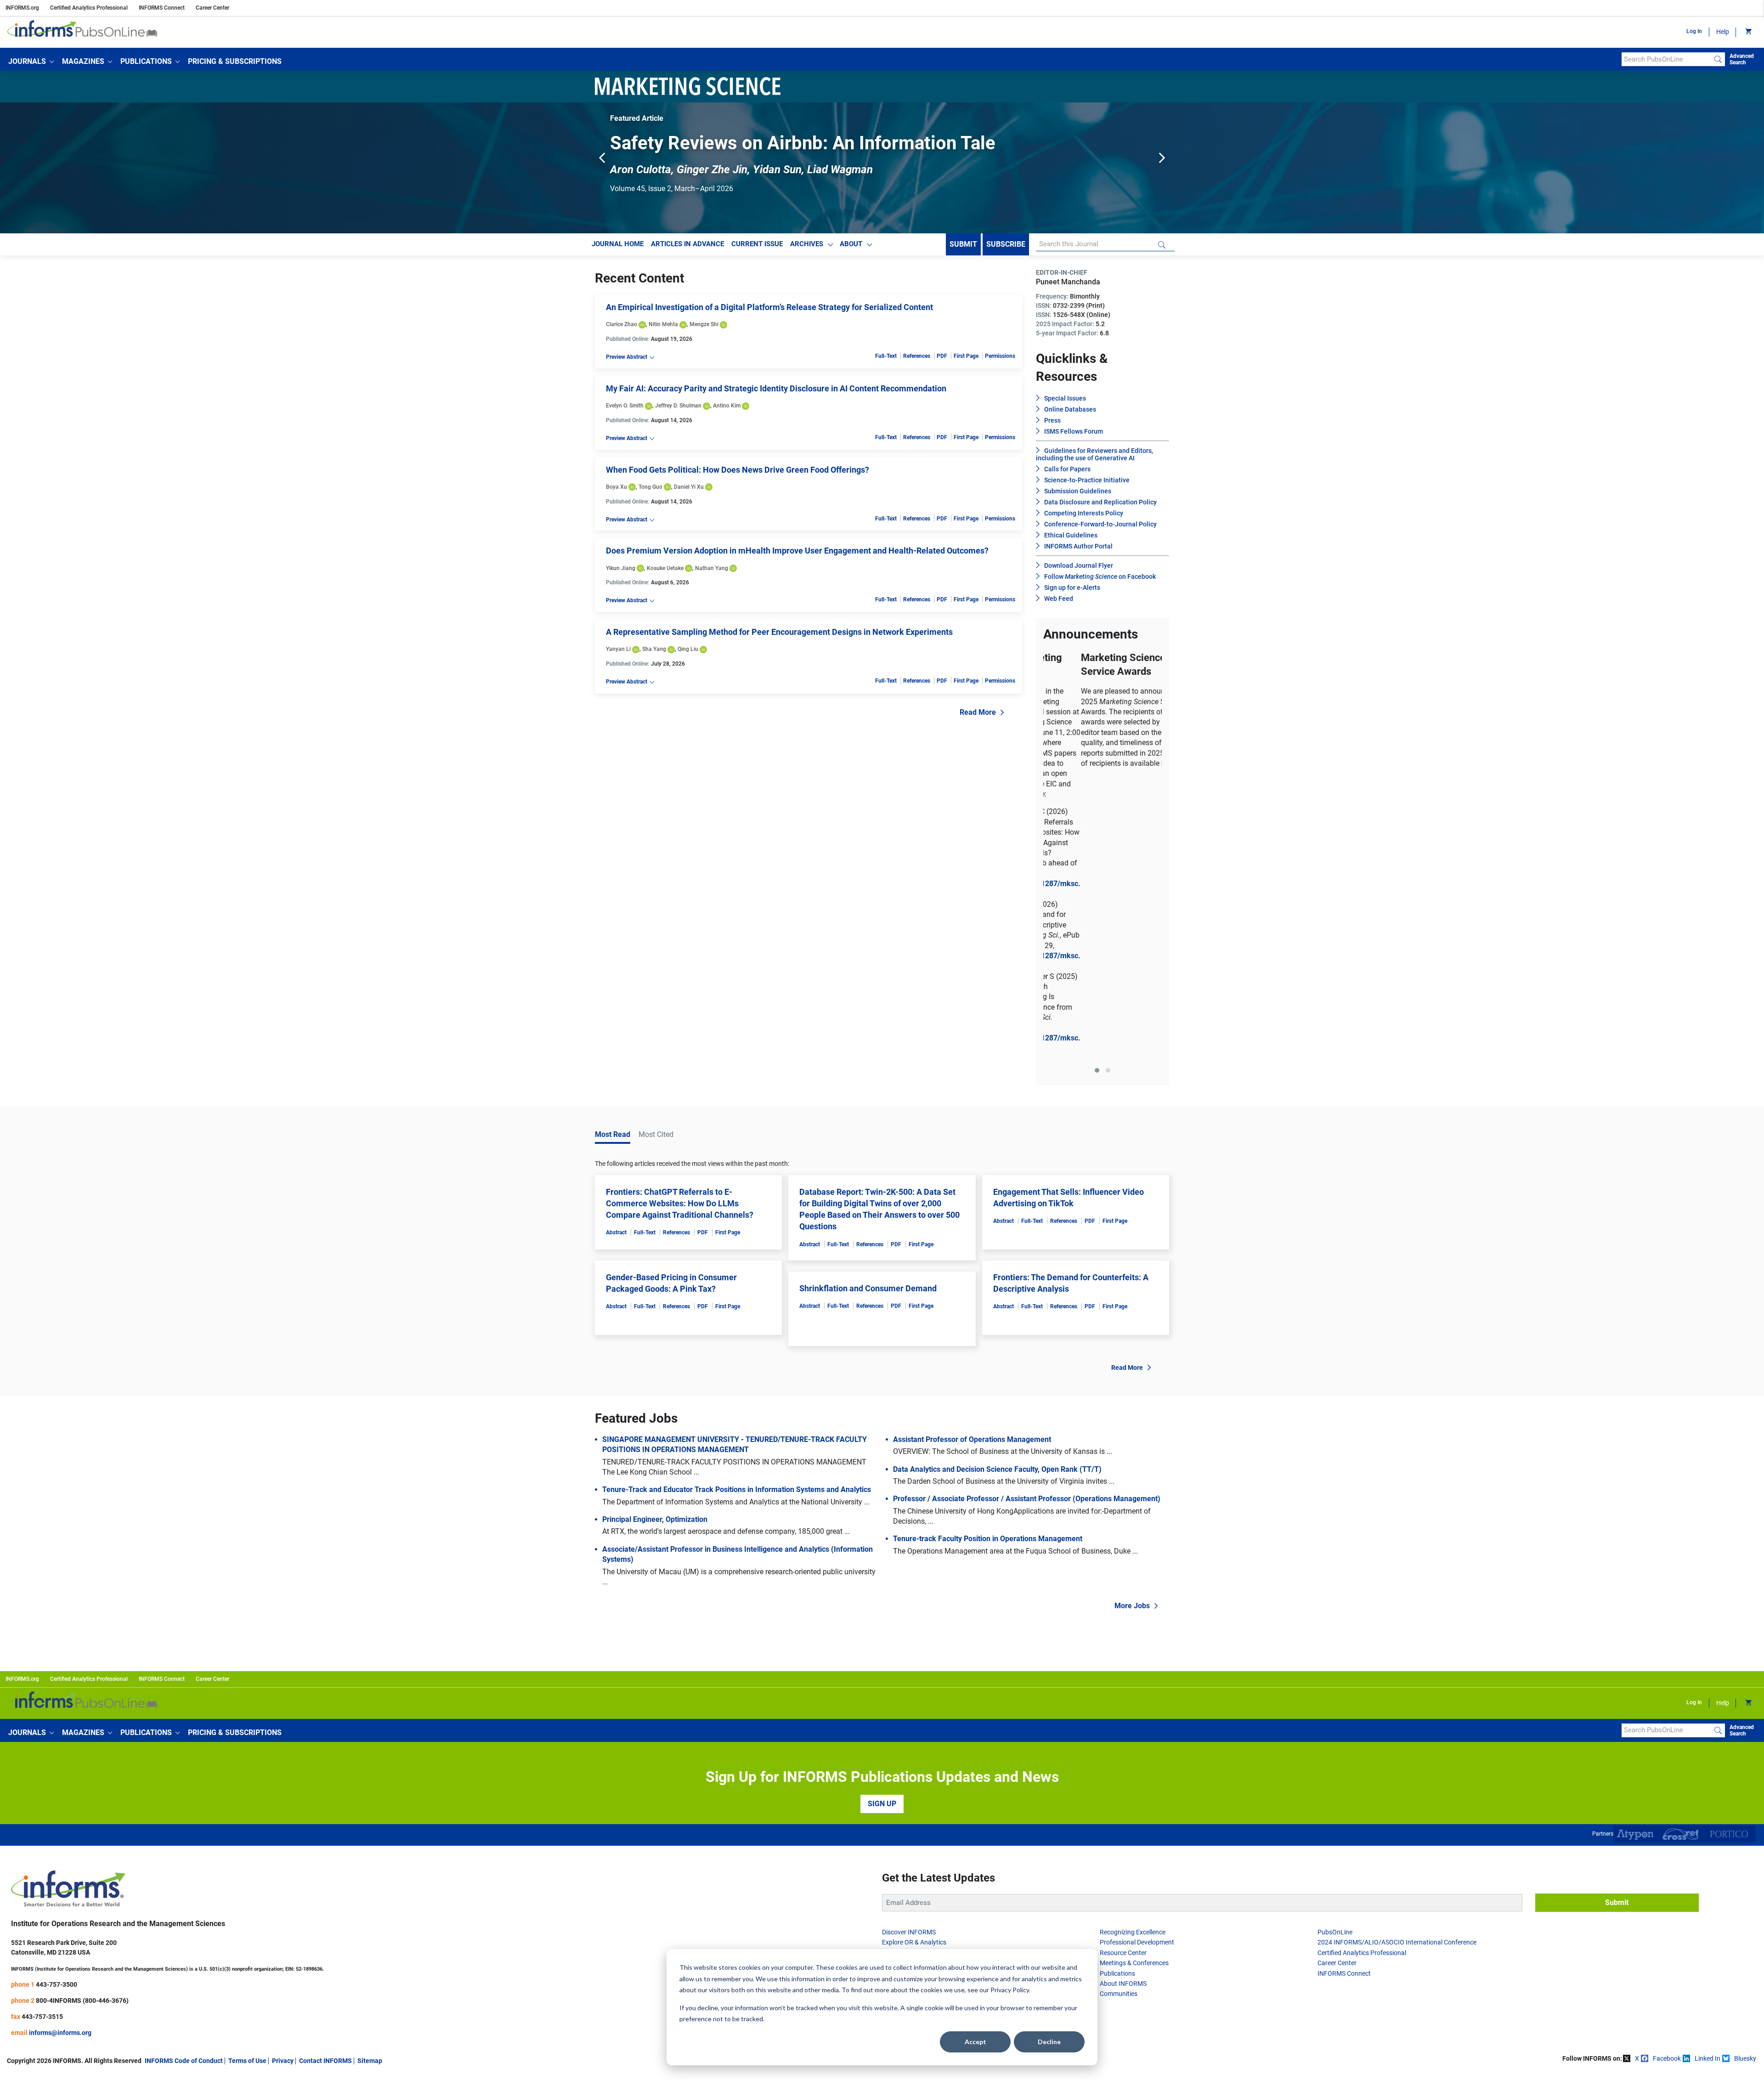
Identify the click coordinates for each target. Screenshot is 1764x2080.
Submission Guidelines (1078, 495)
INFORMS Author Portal (1078, 550)
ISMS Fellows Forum (1074, 435)
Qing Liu (688, 653)
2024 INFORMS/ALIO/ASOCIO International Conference (1397, 1662)
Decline (1049, 2042)
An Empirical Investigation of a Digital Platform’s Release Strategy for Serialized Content (769, 311)
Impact (892, 1682)
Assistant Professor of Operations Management (972, 1158)
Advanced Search (1742, 59)
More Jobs (1132, 1325)
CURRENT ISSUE (757, 248)
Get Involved (900, 1672)
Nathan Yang (712, 572)
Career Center (212, 8)
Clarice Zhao (622, 328)
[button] (31, 62)
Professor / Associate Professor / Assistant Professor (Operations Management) (1027, 1218)
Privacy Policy (1010, 1990)
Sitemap (370, 1780)
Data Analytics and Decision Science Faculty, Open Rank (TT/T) (997, 1188)
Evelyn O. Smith (625, 410)
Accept (975, 2042)
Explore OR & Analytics (914, 1662)
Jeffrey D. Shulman (678, 410)
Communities (1119, 1713)
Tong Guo (650, 491)
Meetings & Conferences (1134, 1682)
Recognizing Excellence (1133, 1651)
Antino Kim (727, 410)
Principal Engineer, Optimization (655, 1238)
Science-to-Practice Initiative (1087, 484)
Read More (978, 716)
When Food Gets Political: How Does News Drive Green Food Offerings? (738, 473)
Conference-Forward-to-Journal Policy (1100, 528)
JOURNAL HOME (618, 248)
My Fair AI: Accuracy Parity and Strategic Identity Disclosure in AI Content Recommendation (776, 393)
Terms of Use (247, 1780)
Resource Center (1123, 1672)
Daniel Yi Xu (689, 491)
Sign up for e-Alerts (1072, 592)
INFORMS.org (22, 8)
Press (1052, 424)
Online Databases (1070, 413)
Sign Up (882, 1523)
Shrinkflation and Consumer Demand (868, 1007)
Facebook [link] (1667, 1778)
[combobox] (1666, 59)
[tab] (1097, 789)
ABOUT (851, 248)
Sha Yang (654, 653)
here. (1132, 767)
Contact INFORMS (325, 1780)
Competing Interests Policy (1084, 517)
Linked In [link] (1707, 1778)
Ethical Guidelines (1071, 539)
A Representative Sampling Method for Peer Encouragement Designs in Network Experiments (779, 636)
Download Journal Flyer (1079, 570)
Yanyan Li (618, 653)
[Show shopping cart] (1748, 32)
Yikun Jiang (621, 572)
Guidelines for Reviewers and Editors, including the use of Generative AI (1094, 458)
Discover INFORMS (909, 1651)
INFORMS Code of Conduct (184, 1780)
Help (1723, 32)
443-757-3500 (57, 1703)
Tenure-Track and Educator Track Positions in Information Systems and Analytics (737, 1209)
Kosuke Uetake (665, 572)
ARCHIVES (807, 248)
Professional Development (1137, 1662)
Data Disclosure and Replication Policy (1100, 506)
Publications (1117, 1692)
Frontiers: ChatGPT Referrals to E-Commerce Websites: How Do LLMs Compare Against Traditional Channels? (680, 922)
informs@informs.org (60, 1752)
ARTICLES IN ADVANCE (687, 248)
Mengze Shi (704, 328)
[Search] (1718, 59)
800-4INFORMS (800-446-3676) (82, 1719)
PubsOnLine (1335, 1651)
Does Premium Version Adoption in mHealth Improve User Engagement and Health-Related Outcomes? (797, 555)
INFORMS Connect (162, 8)
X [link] (1637, 1778)
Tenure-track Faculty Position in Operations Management (988, 1258)
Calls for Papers (1067, 473)
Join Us (893, 1692)
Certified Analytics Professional (89, 8)
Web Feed (1059, 603)
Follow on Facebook (1100, 581)
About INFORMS (1123, 1702)
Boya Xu (616, 491)
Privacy (283, 1780)
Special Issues (1065, 402)
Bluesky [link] (1745, 1778)
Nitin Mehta (663, 328)
